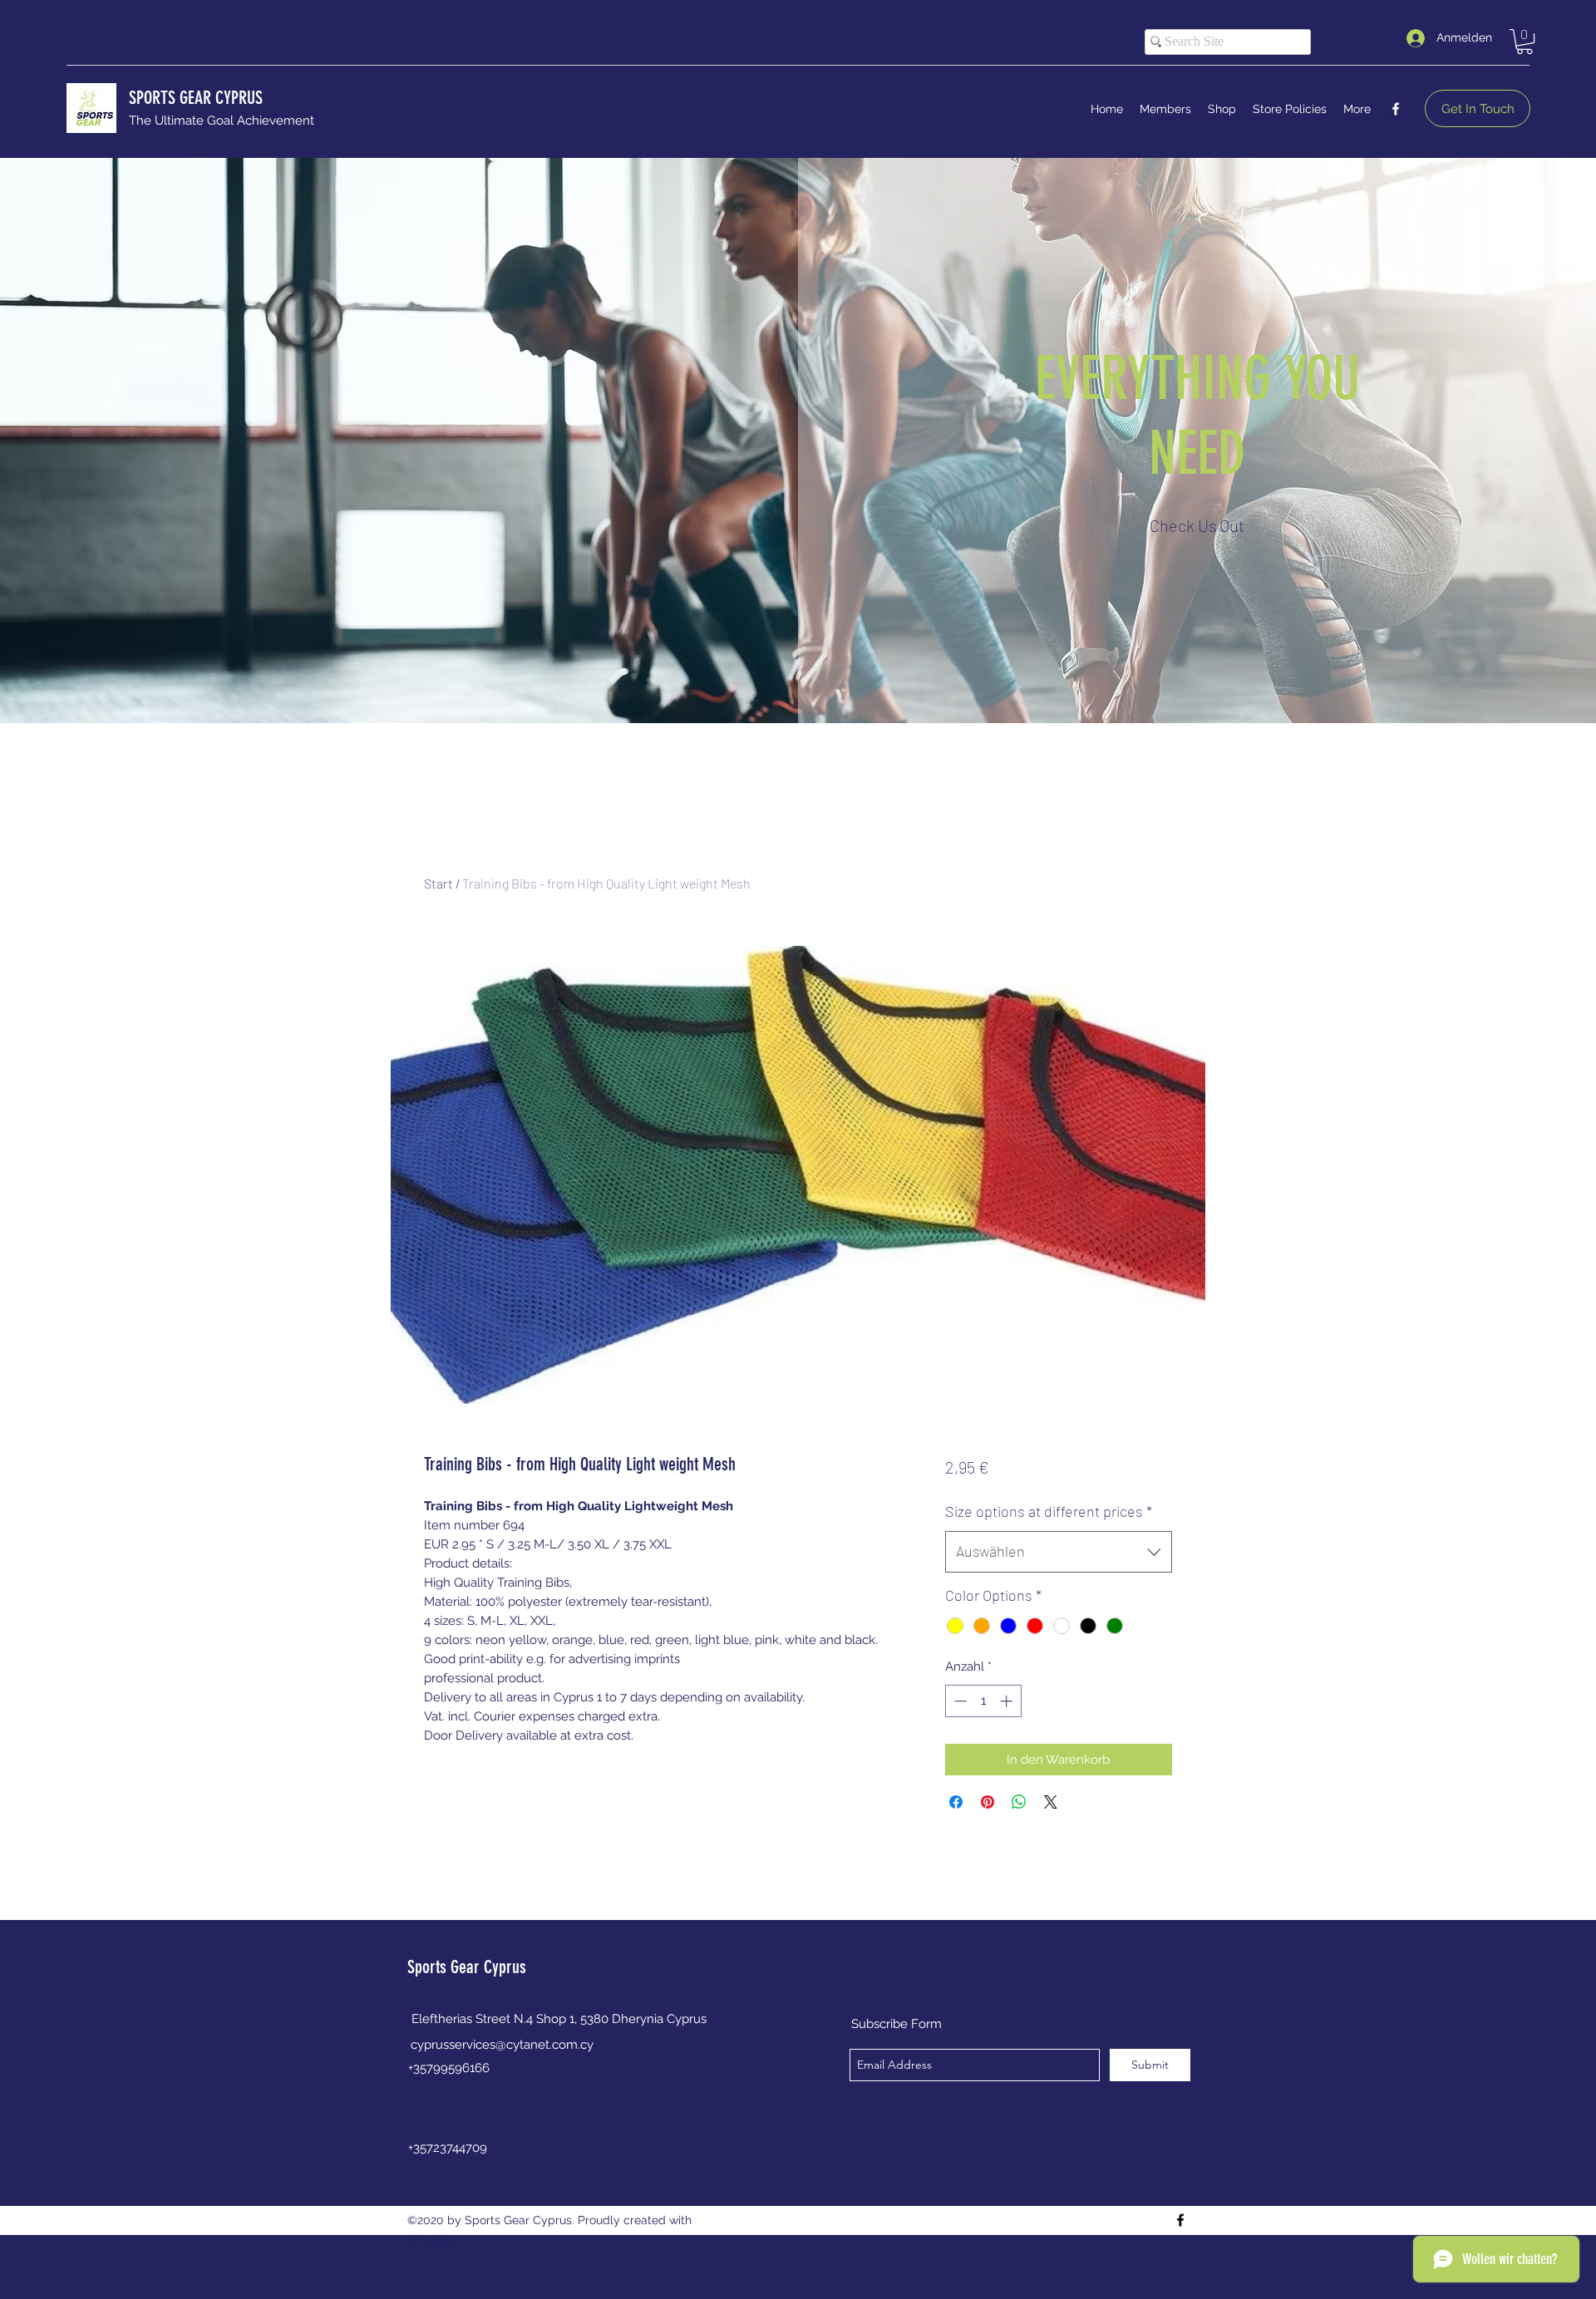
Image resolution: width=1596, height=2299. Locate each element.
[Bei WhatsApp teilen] (1019, 1802)
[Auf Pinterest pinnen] (988, 1802)
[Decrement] (959, 1701)
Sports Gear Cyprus (467, 1967)
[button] (1525, 42)
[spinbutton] (983, 1701)
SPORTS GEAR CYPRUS (196, 98)
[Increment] (1008, 1701)
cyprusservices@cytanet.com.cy (502, 2045)
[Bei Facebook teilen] (956, 1802)
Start (438, 883)
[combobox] (1059, 1552)
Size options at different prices (1049, 1511)
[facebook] (1396, 109)
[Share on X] (1051, 1802)
